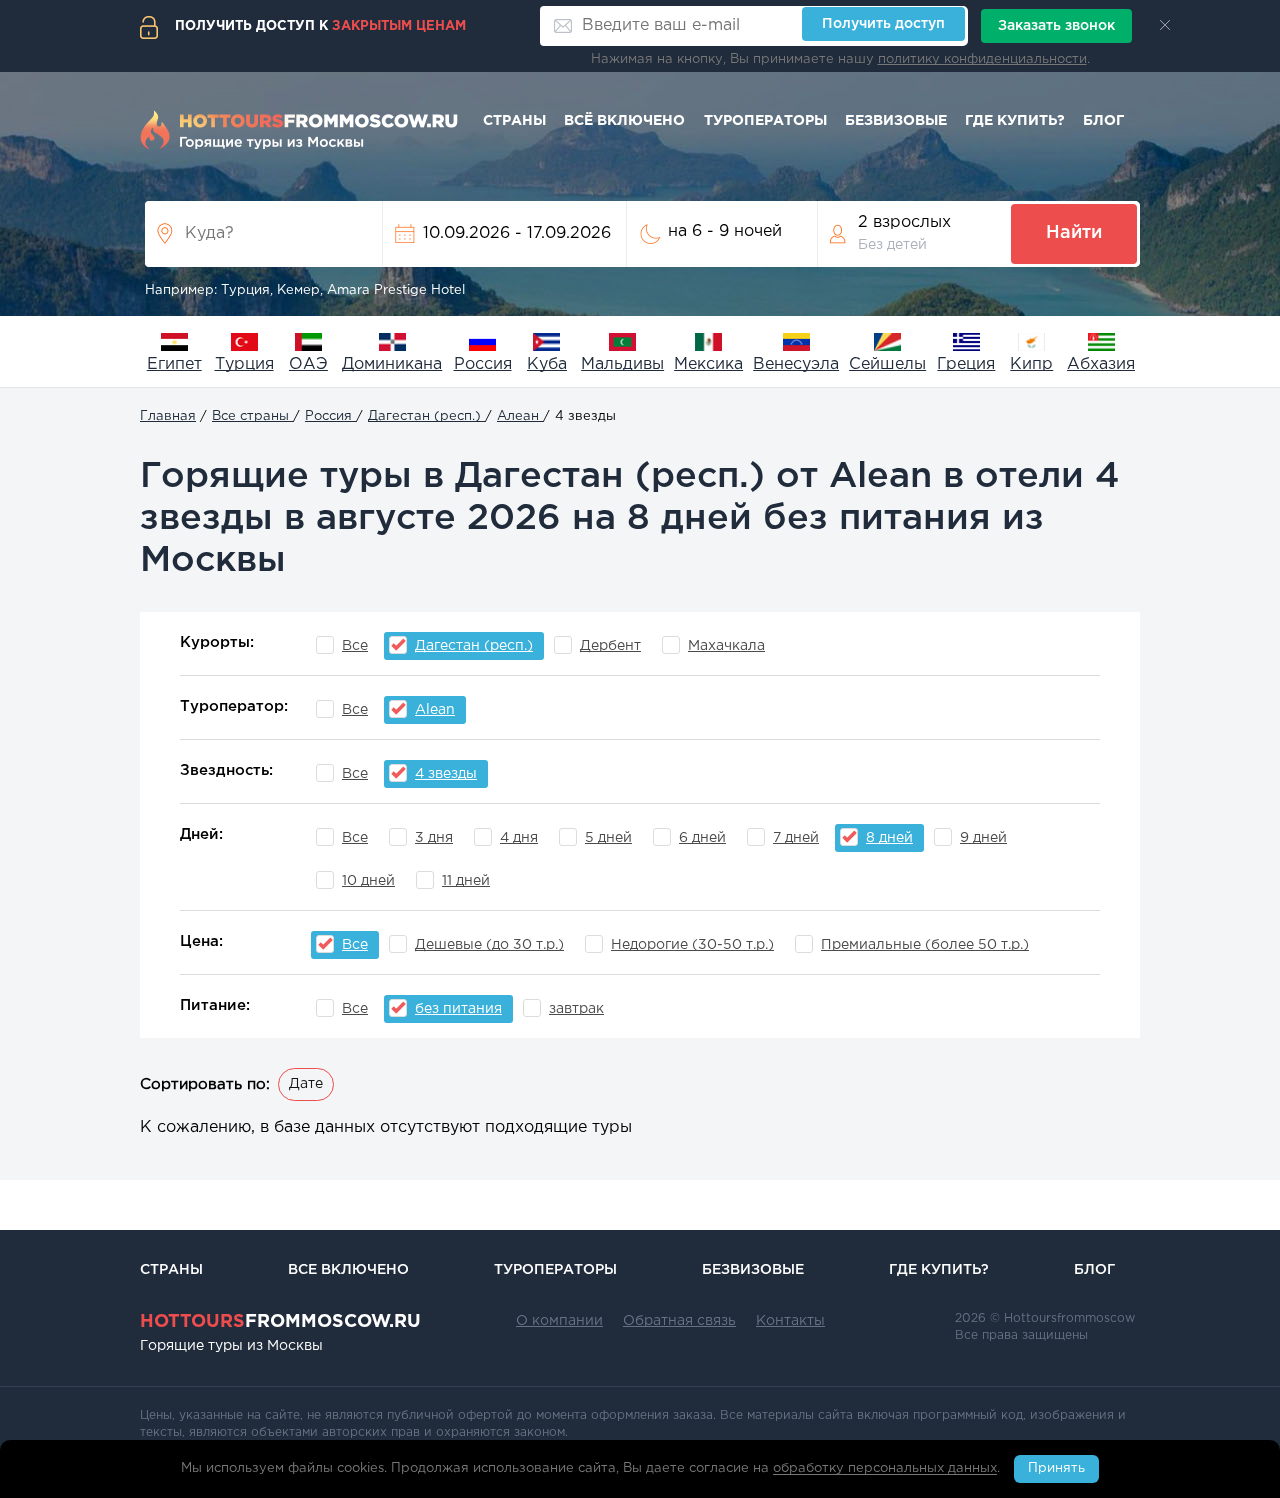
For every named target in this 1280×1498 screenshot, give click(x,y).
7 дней (796, 838)
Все (355, 646)
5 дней (608, 838)
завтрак (576, 1009)
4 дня (519, 838)
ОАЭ (308, 364)
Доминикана (392, 364)
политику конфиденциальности (982, 59)
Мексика (708, 364)
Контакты (790, 1321)
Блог (1103, 121)
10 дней (368, 881)
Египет (174, 364)
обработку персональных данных (885, 1469)
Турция (244, 364)
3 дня (434, 838)
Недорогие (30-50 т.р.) (692, 945)
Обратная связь (679, 1321)
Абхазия (1101, 364)
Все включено (348, 1270)
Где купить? (1015, 121)
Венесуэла (796, 364)
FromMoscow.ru (280, 1322)
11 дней (466, 881)
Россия (483, 364)
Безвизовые (896, 121)
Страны (514, 121)
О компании (559, 1321)
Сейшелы (887, 364)
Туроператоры (765, 121)
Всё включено (624, 121)
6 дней (702, 838)
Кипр (1031, 364)
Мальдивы (622, 364)
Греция (966, 364)
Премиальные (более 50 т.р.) (925, 945)
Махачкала (726, 646)
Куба (547, 364)
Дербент (610, 646)
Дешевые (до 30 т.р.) (489, 945)
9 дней (983, 838)
